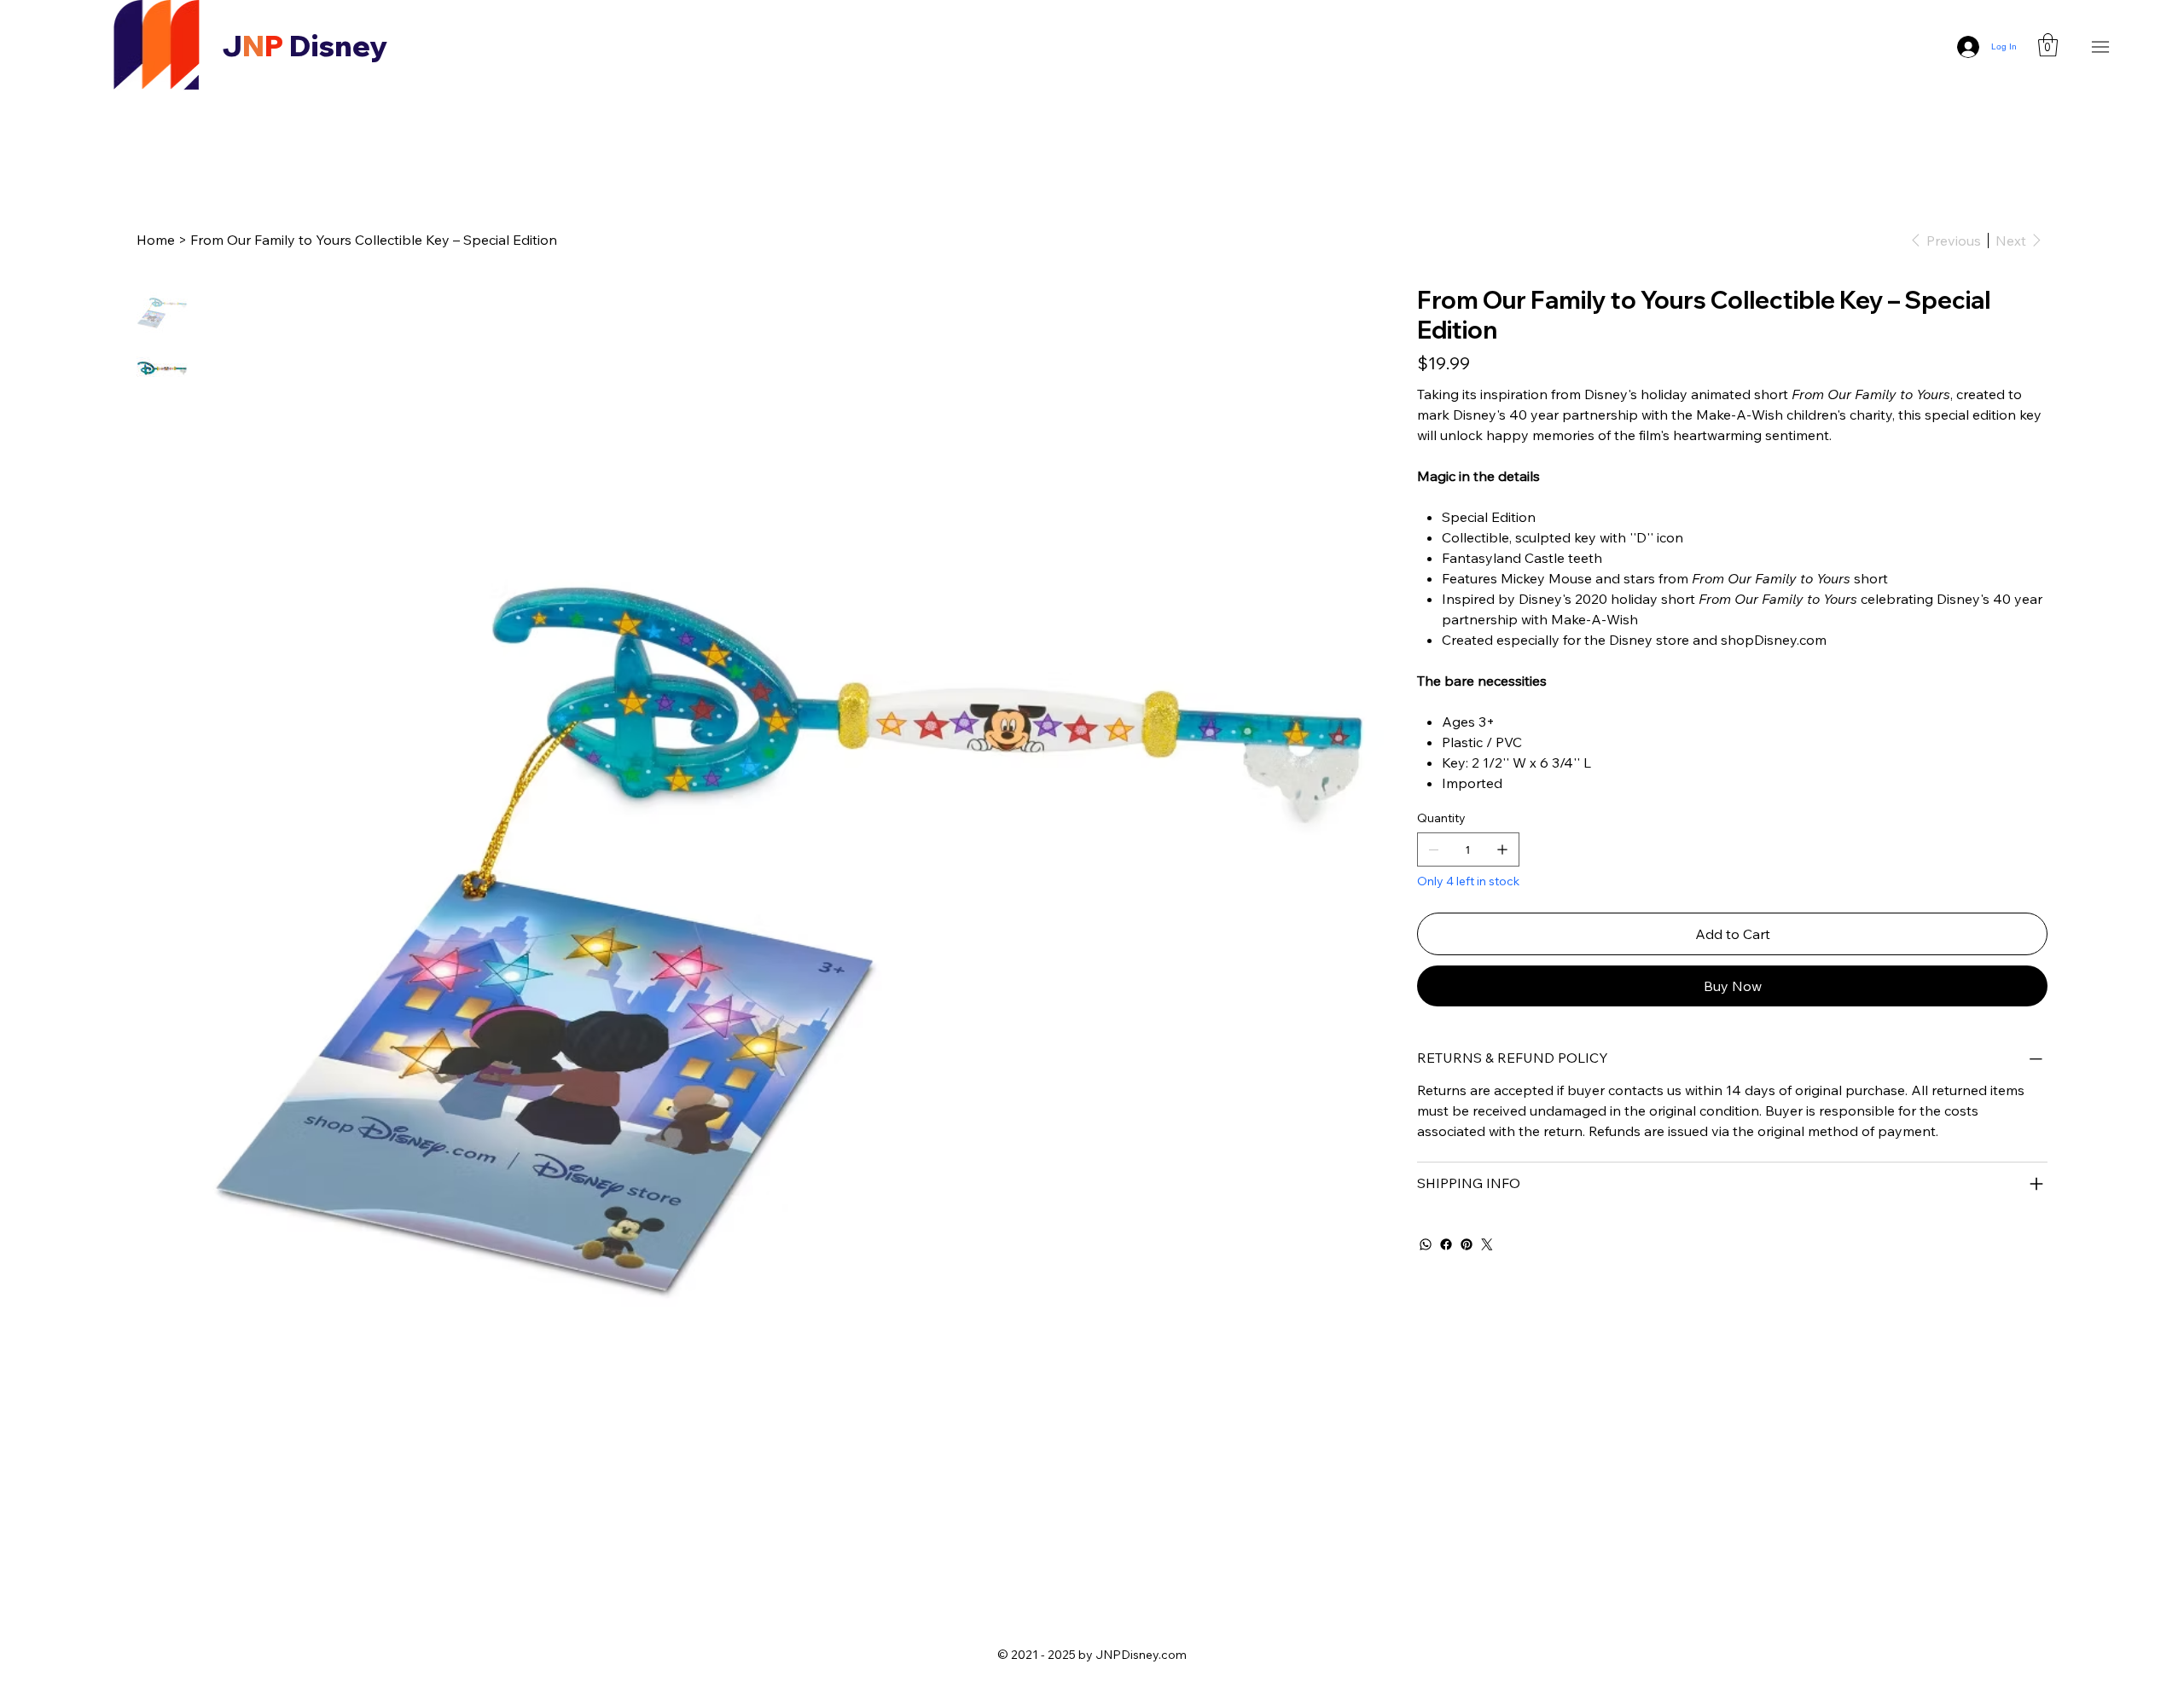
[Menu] (2101, 46)
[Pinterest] (1467, 1244)
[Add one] (1502, 849)
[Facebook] (1446, 1244)
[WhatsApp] (1426, 1244)
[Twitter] (1487, 1244)
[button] (2048, 45)
